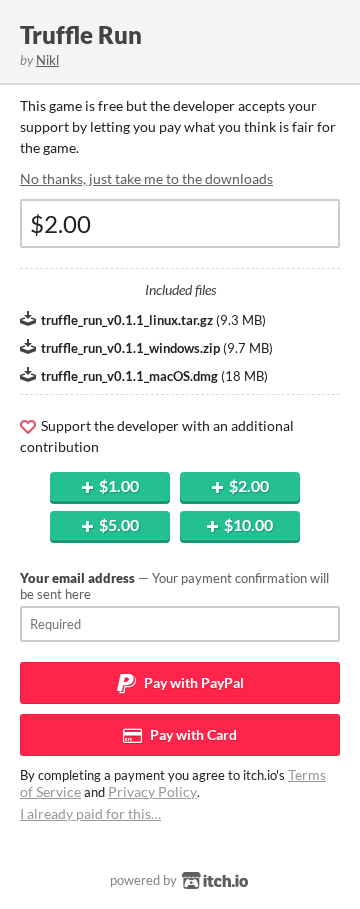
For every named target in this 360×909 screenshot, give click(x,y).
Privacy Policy (152, 791)
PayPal (192, 682)
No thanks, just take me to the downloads (146, 178)
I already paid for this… (90, 813)
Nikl (47, 60)
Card (192, 734)
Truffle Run (81, 34)
